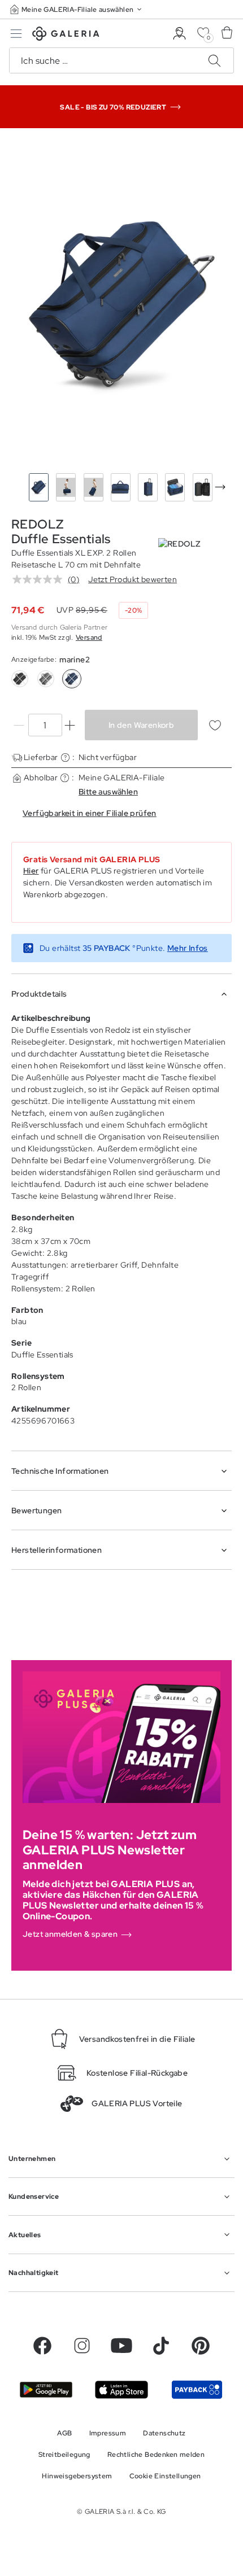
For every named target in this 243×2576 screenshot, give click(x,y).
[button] (77, 9)
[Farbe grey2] (46, 679)
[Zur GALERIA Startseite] (66, 35)
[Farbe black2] (20, 679)
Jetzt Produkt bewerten (133, 579)
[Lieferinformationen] (65, 757)
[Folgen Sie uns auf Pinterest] (201, 2346)
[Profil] (179, 34)
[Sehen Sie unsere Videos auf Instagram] (82, 2346)
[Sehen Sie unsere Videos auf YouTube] (121, 2346)
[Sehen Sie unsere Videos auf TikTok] (161, 2346)
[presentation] (220, 487)
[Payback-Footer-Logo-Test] (197, 2389)
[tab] (121, 303)
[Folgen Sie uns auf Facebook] (42, 2346)
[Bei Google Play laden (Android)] (46, 2390)
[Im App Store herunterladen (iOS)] (121, 2389)
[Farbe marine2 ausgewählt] (72, 679)
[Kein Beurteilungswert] (40, 579)
